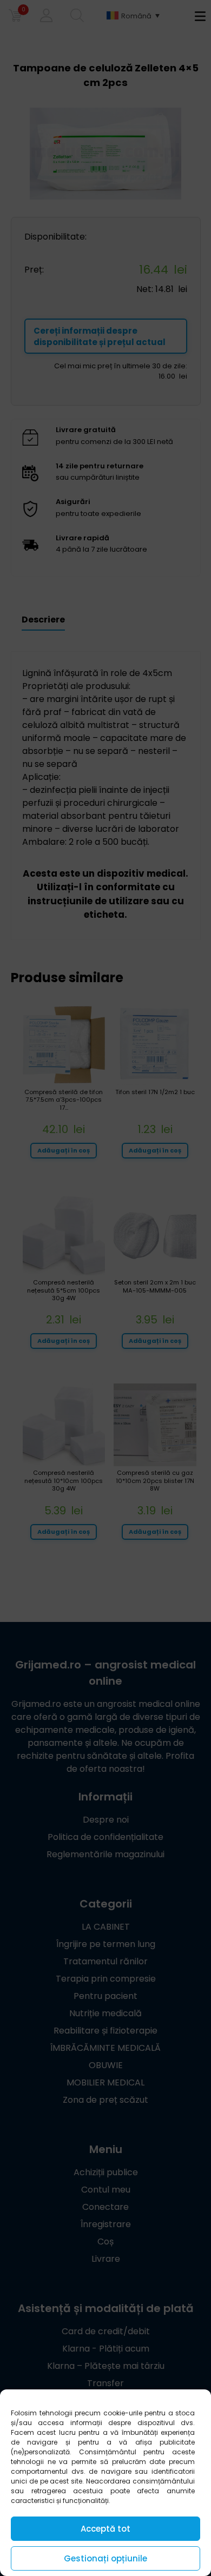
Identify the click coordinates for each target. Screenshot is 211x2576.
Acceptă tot (105, 2529)
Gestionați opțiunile (105, 2558)
